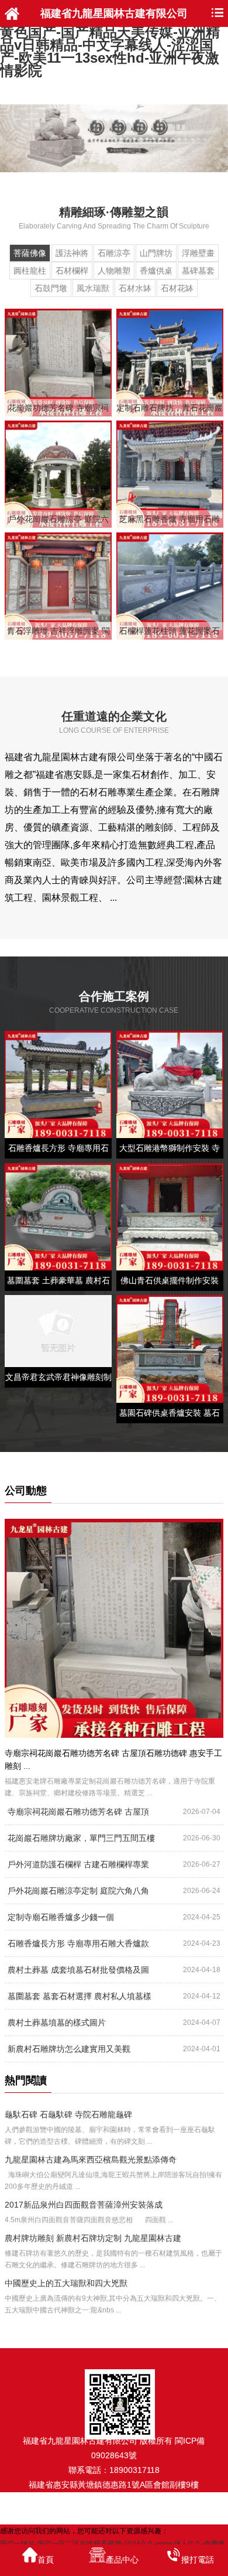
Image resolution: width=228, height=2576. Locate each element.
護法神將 (72, 253)
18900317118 (134, 2470)
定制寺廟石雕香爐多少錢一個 (61, 1917)
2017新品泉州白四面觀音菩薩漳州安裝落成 (84, 2205)
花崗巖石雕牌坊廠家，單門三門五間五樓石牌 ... (81, 1842)
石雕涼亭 (114, 253)
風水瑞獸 (93, 288)
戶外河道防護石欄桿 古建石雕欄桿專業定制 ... (78, 1868)
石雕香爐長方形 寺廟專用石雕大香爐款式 (78, 1947)
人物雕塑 (114, 271)
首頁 (46, 2560)
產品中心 (122, 2560)
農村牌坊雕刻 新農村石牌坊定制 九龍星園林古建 (93, 2238)
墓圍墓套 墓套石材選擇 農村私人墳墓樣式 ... (80, 2000)
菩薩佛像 (30, 253)
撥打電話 (198, 2560)
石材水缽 (135, 288)
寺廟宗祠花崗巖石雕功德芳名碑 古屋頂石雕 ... (78, 1815)
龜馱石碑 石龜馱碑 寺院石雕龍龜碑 (68, 2114)
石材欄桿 (72, 271)
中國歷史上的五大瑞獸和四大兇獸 (66, 2283)
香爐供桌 (156, 271)
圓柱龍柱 (30, 271)
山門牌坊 (156, 253)
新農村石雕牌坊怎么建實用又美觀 (69, 2049)
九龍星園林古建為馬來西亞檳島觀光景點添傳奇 (91, 2160)
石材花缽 (177, 288)
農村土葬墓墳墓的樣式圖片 (57, 2022)
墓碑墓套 (198, 271)
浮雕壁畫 (198, 253)
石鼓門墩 (51, 288)
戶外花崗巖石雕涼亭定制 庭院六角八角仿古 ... (78, 1894)
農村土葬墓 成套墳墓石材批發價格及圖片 (78, 1973)
